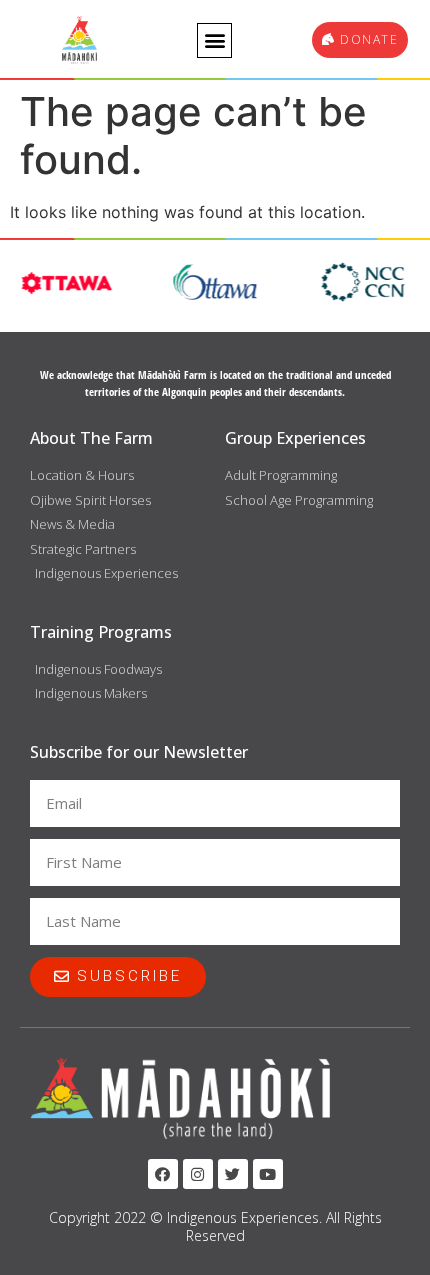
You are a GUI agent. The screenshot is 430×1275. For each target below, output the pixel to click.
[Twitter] (233, 1174)
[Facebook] (163, 1174)
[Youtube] (268, 1174)
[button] (214, 40)
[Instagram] (198, 1174)
